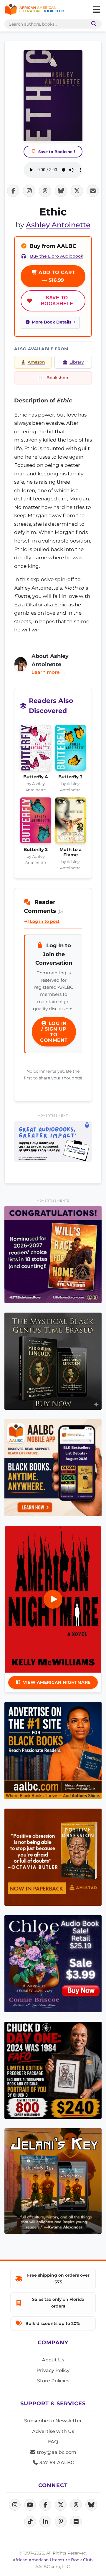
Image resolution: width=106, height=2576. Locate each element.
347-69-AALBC (56, 2463)
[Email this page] (93, 191)
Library (77, 362)
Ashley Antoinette (58, 225)
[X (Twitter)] (61, 2505)
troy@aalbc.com (56, 2452)
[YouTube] (30, 2505)
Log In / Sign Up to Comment (54, 1032)
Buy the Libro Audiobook (57, 256)
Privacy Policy (53, 2370)
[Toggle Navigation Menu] (96, 10)
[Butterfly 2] (36, 822)
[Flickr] (76, 2522)
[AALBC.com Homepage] (34, 10)
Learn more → (49, 672)
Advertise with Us (53, 2431)
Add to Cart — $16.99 (56, 276)
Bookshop (57, 378)
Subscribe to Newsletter (53, 2421)
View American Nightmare (57, 1682)
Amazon (36, 362)
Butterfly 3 (70, 777)
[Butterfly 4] (36, 750)
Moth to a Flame (71, 852)
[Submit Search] (93, 24)
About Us (53, 2360)
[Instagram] (15, 2505)
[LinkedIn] (45, 2522)
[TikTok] (30, 2522)
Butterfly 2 (36, 850)
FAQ (53, 2442)
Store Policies (53, 2381)
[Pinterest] (61, 2522)
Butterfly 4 (35, 777)
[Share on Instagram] (29, 191)
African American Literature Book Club (53, 2560)
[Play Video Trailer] (53, 1599)
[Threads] (76, 2505)
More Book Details (52, 322)
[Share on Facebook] (13, 191)
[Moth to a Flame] (71, 822)
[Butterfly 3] (71, 750)
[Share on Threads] (45, 191)
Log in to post (44, 921)
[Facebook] (45, 2505)
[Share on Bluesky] (61, 191)
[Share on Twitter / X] (77, 191)
